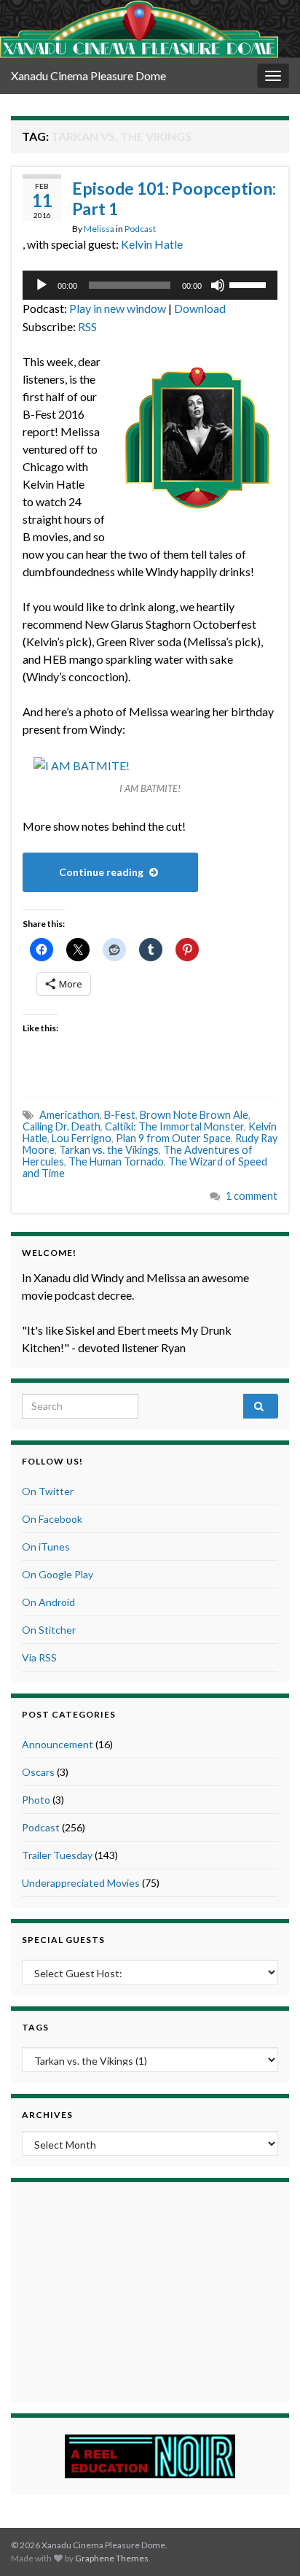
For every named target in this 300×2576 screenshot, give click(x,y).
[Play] (42, 285)
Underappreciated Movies (81, 1883)
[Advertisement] (150, 2290)
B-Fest (120, 1115)
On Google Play (58, 1574)
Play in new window (118, 308)
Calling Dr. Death (62, 1126)
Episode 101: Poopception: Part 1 (174, 198)
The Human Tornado (116, 1161)
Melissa (99, 229)
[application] (150, 285)
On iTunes (46, 1547)
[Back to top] (267, 2543)
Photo (36, 1800)
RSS (87, 326)
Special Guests (63, 1940)
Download (200, 308)
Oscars (38, 1772)
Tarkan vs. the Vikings (109, 1150)
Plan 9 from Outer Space (173, 1138)
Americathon (70, 1115)
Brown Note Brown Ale (194, 1115)
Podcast (140, 229)
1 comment (252, 1196)
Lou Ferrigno (82, 1138)
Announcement (58, 1744)
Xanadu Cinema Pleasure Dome (88, 75)
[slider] (250, 284)
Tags (35, 2027)
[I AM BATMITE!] (82, 764)
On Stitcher (49, 1630)
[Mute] (218, 285)
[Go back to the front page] (139, 29)
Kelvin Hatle (152, 244)
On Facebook (52, 1519)
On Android (48, 1602)
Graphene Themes (112, 2558)
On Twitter (48, 1491)
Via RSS (39, 1657)
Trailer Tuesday (57, 1855)
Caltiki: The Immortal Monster (174, 1126)
